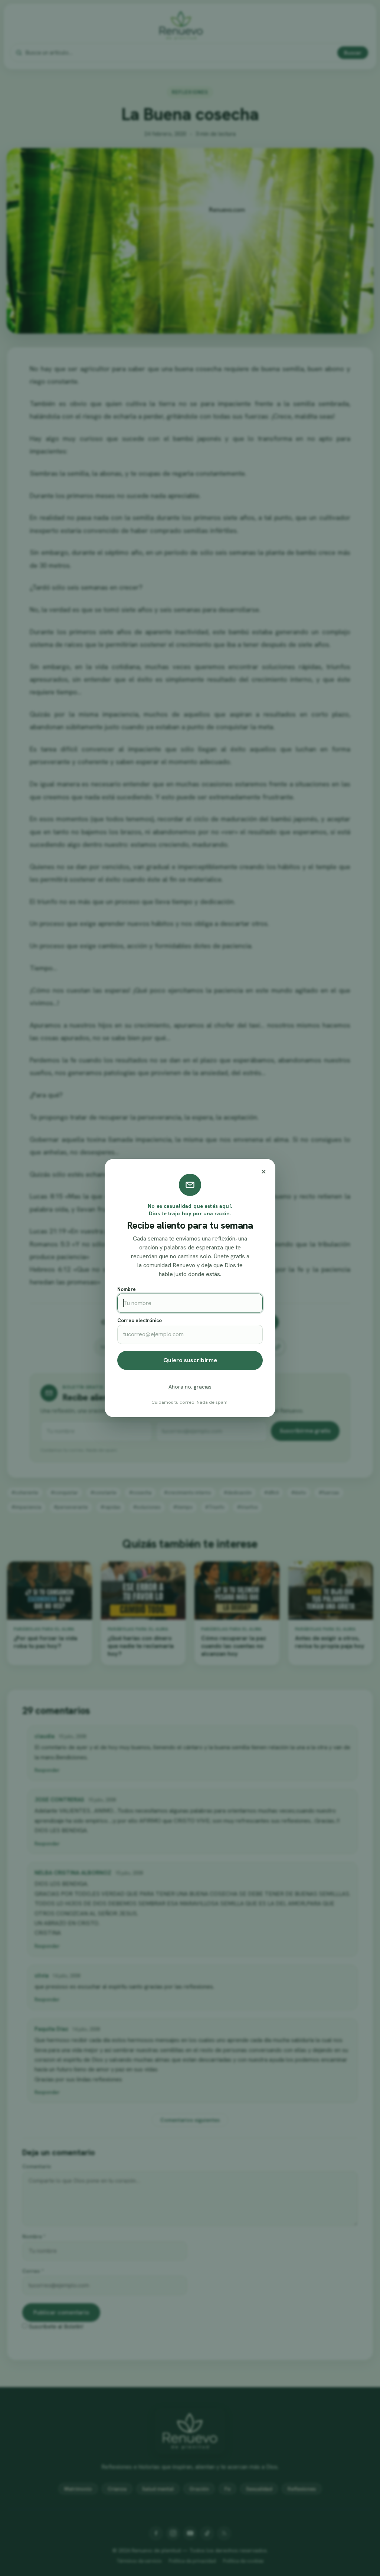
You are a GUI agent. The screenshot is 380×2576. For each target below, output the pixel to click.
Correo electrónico (140, 1320)
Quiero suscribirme (190, 1360)
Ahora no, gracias (190, 1387)
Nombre (127, 1289)
